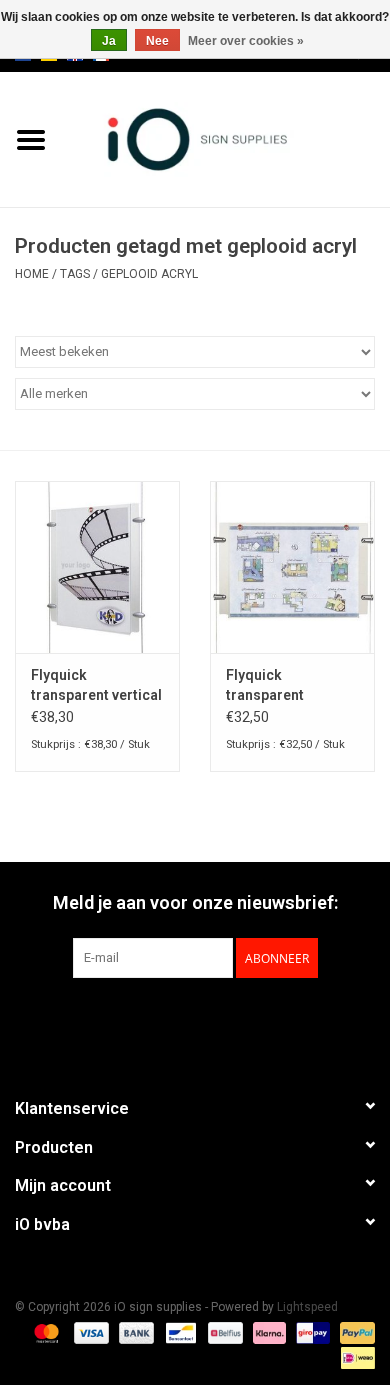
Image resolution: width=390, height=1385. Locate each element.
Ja (109, 41)
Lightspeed (307, 1307)
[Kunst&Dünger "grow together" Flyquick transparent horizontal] (292, 567)
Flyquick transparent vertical (96, 685)
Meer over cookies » (246, 41)
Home (32, 274)
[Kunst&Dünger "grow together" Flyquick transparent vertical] (97, 567)
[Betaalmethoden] (44, 1332)
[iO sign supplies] (226, 138)
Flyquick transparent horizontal (265, 686)
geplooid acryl (149, 274)
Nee (157, 41)
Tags (75, 274)
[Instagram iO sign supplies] (230, 1019)
